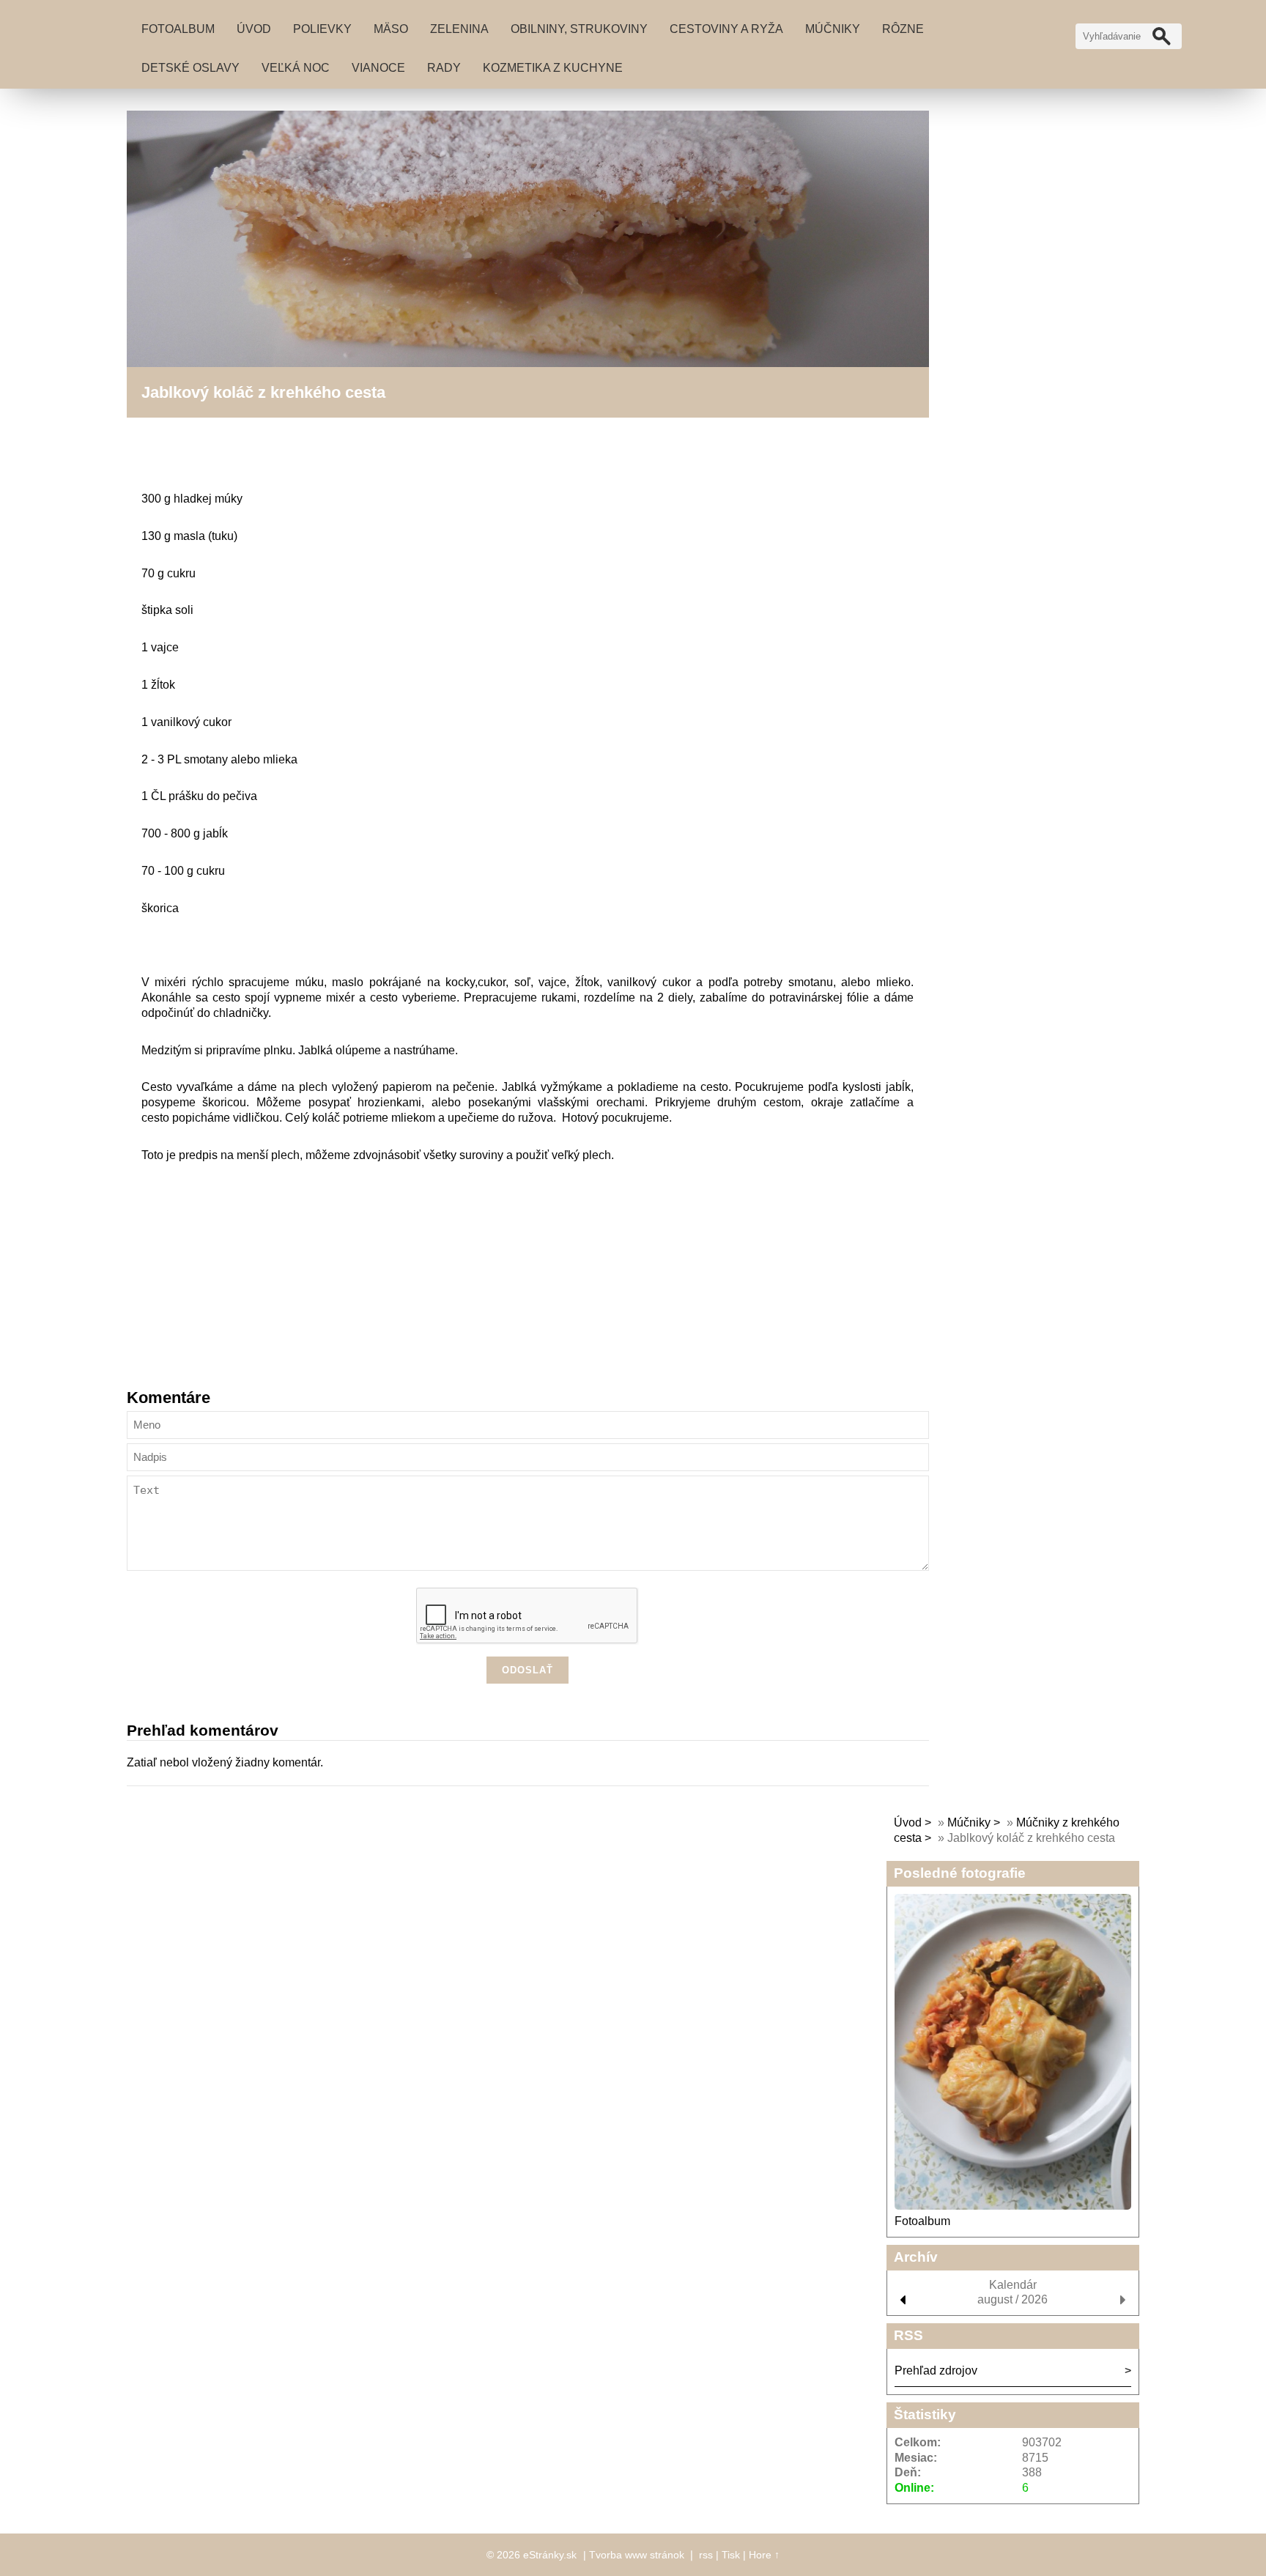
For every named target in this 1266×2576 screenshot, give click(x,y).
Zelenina (459, 29)
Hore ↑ (764, 2555)
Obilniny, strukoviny (579, 29)
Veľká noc (296, 68)
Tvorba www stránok (637, 2555)
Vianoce (378, 68)
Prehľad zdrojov (936, 2370)
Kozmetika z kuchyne (553, 68)
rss (706, 2555)
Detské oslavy (190, 68)
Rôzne (903, 29)
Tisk (731, 2555)
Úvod (254, 29)
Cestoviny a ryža (726, 29)
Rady (444, 68)
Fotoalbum (178, 29)
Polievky (322, 29)
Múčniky (833, 29)
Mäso (391, 29)
